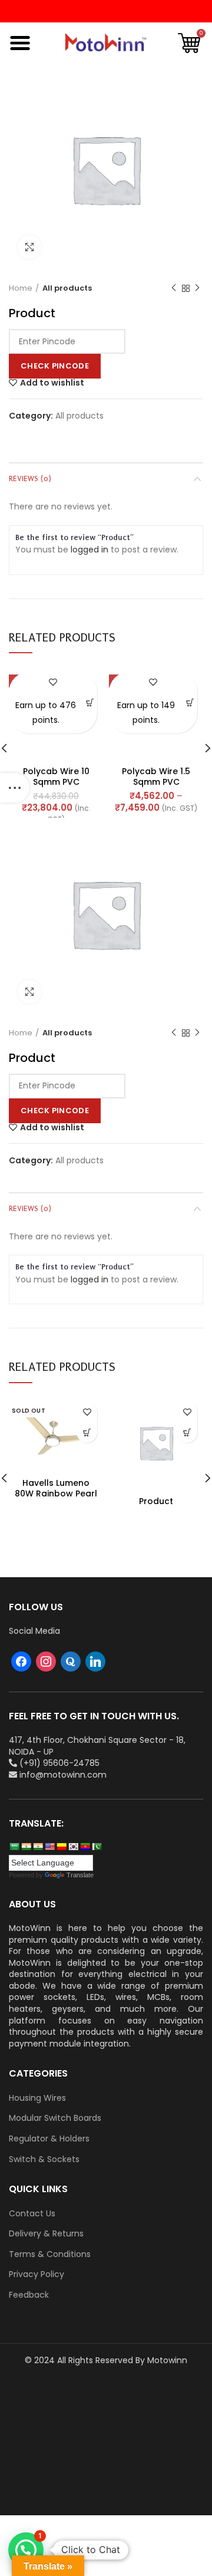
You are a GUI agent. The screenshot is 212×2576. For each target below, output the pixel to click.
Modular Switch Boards (55, 2118)
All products (67, 288)
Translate (80, 1875)
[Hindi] (26, 1847)
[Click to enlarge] (29, 247)
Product (156, 1501)
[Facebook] (21, 1661)
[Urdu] (97, 1847)
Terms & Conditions (50, 2254)
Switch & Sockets (44, 2159)
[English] (49, 1847)
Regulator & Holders (49, 2139)
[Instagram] (46, 1661)
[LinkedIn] (95, 1661)
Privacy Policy (37, 2274)
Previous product (174, 288)
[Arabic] (14, 1847)
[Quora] (71, 1661)
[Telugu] (85, 1847)
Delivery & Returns (46, 2234)
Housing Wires (37, 2098)
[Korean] (73, 1847)
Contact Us (32, 2214)
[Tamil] (38, 1847)
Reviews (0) (30, 478)
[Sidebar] (15, 788)
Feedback (29, 2295)
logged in (90, 550)
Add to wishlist (52, 383)
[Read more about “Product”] (187, 1432)
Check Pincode (55, 366)
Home (21, 288)
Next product (197, 288)
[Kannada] (61, 1847)
